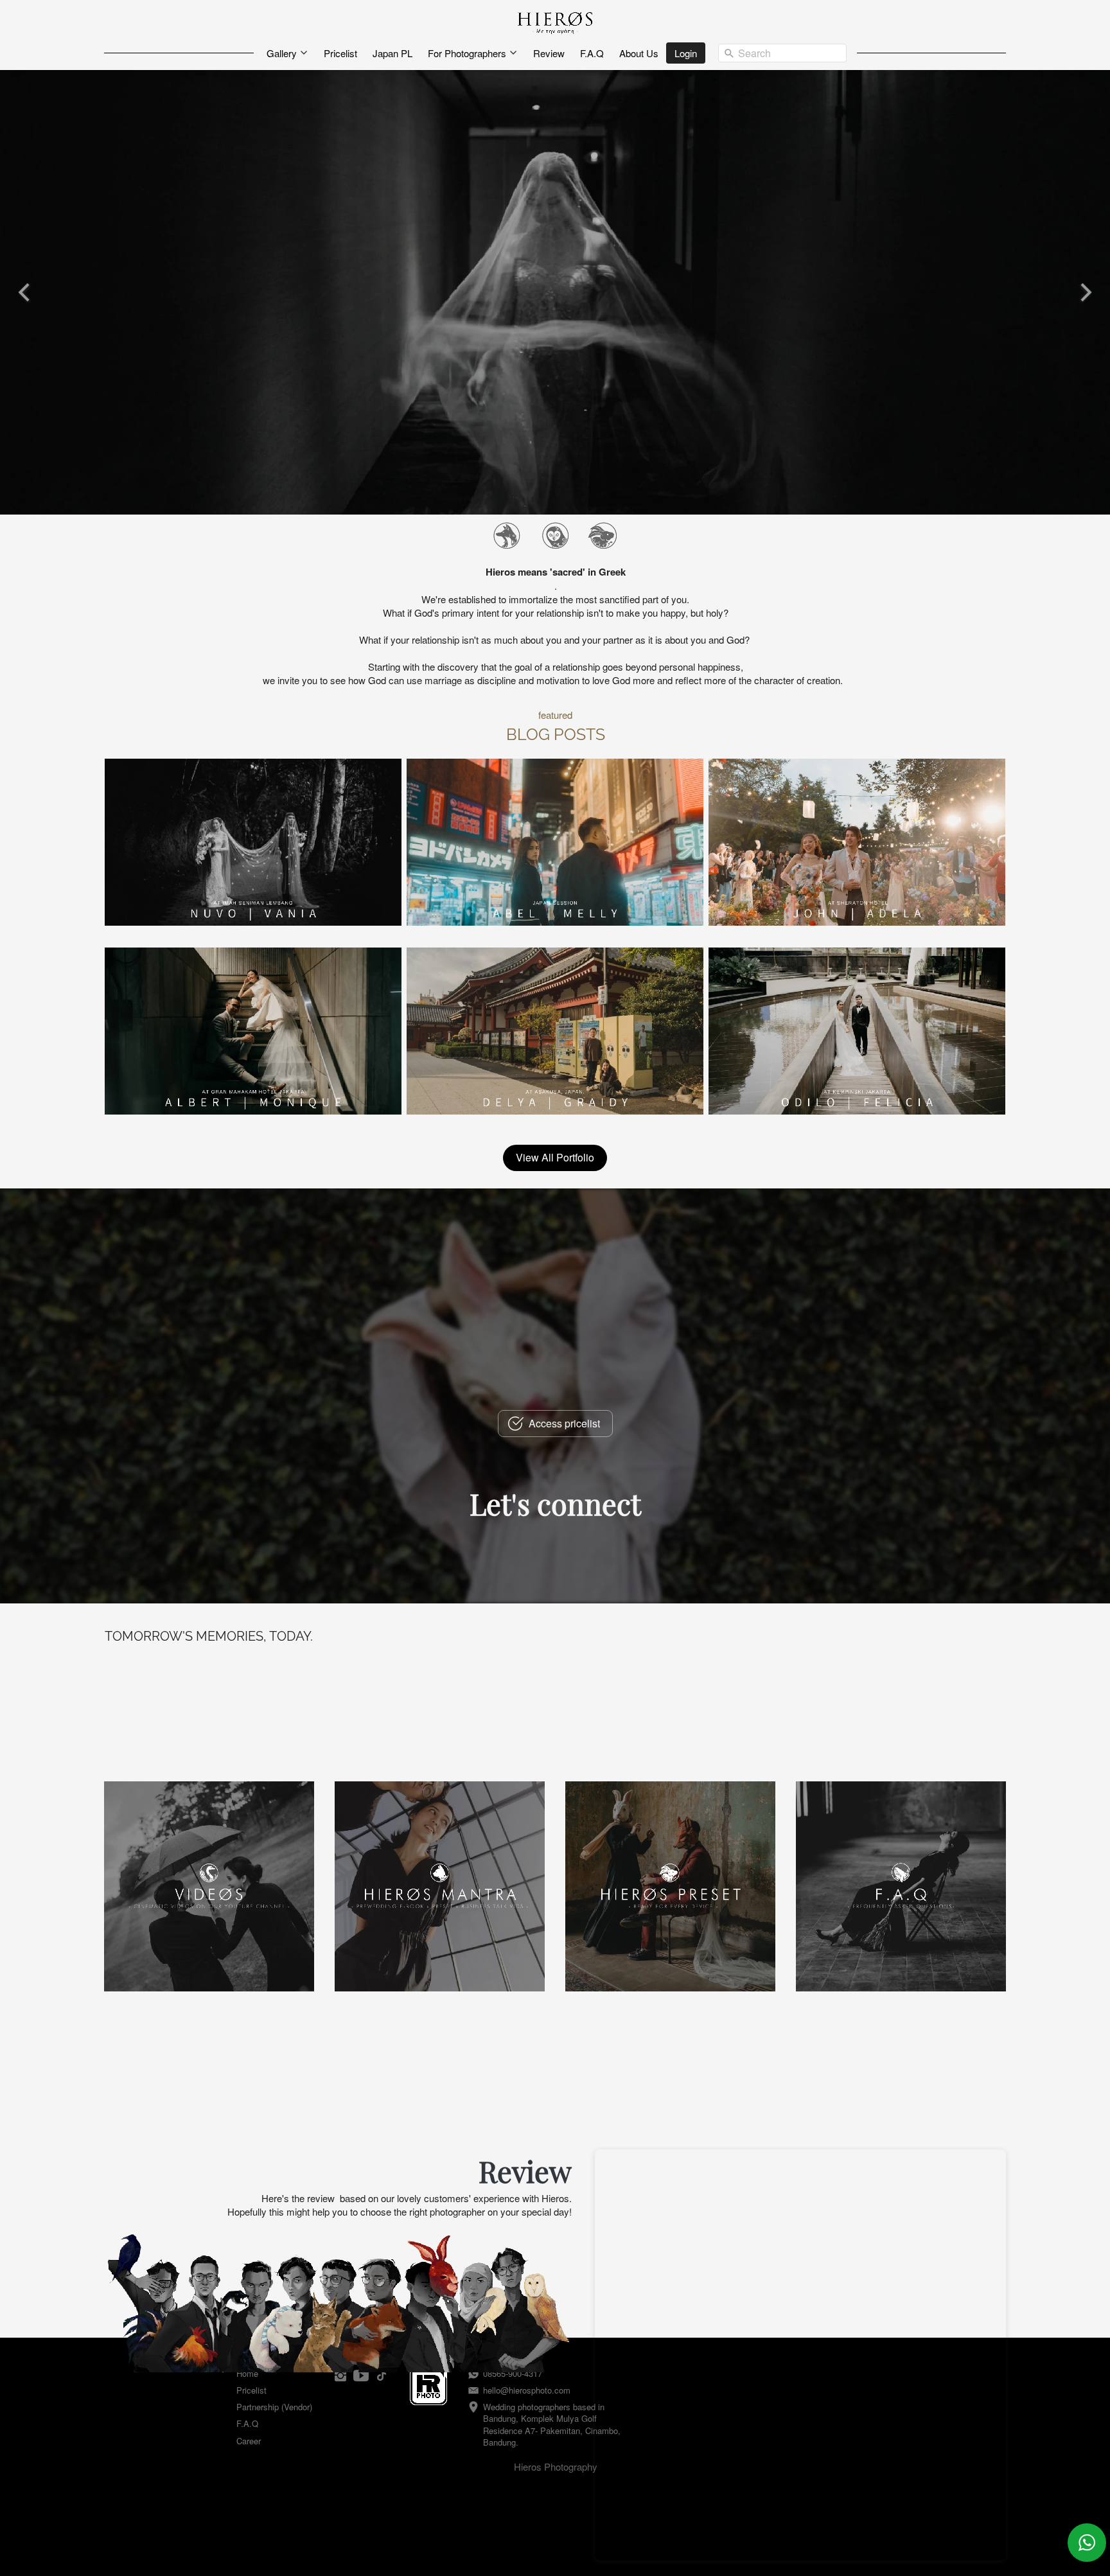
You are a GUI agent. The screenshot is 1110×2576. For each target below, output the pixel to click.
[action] (1087, 2543)
